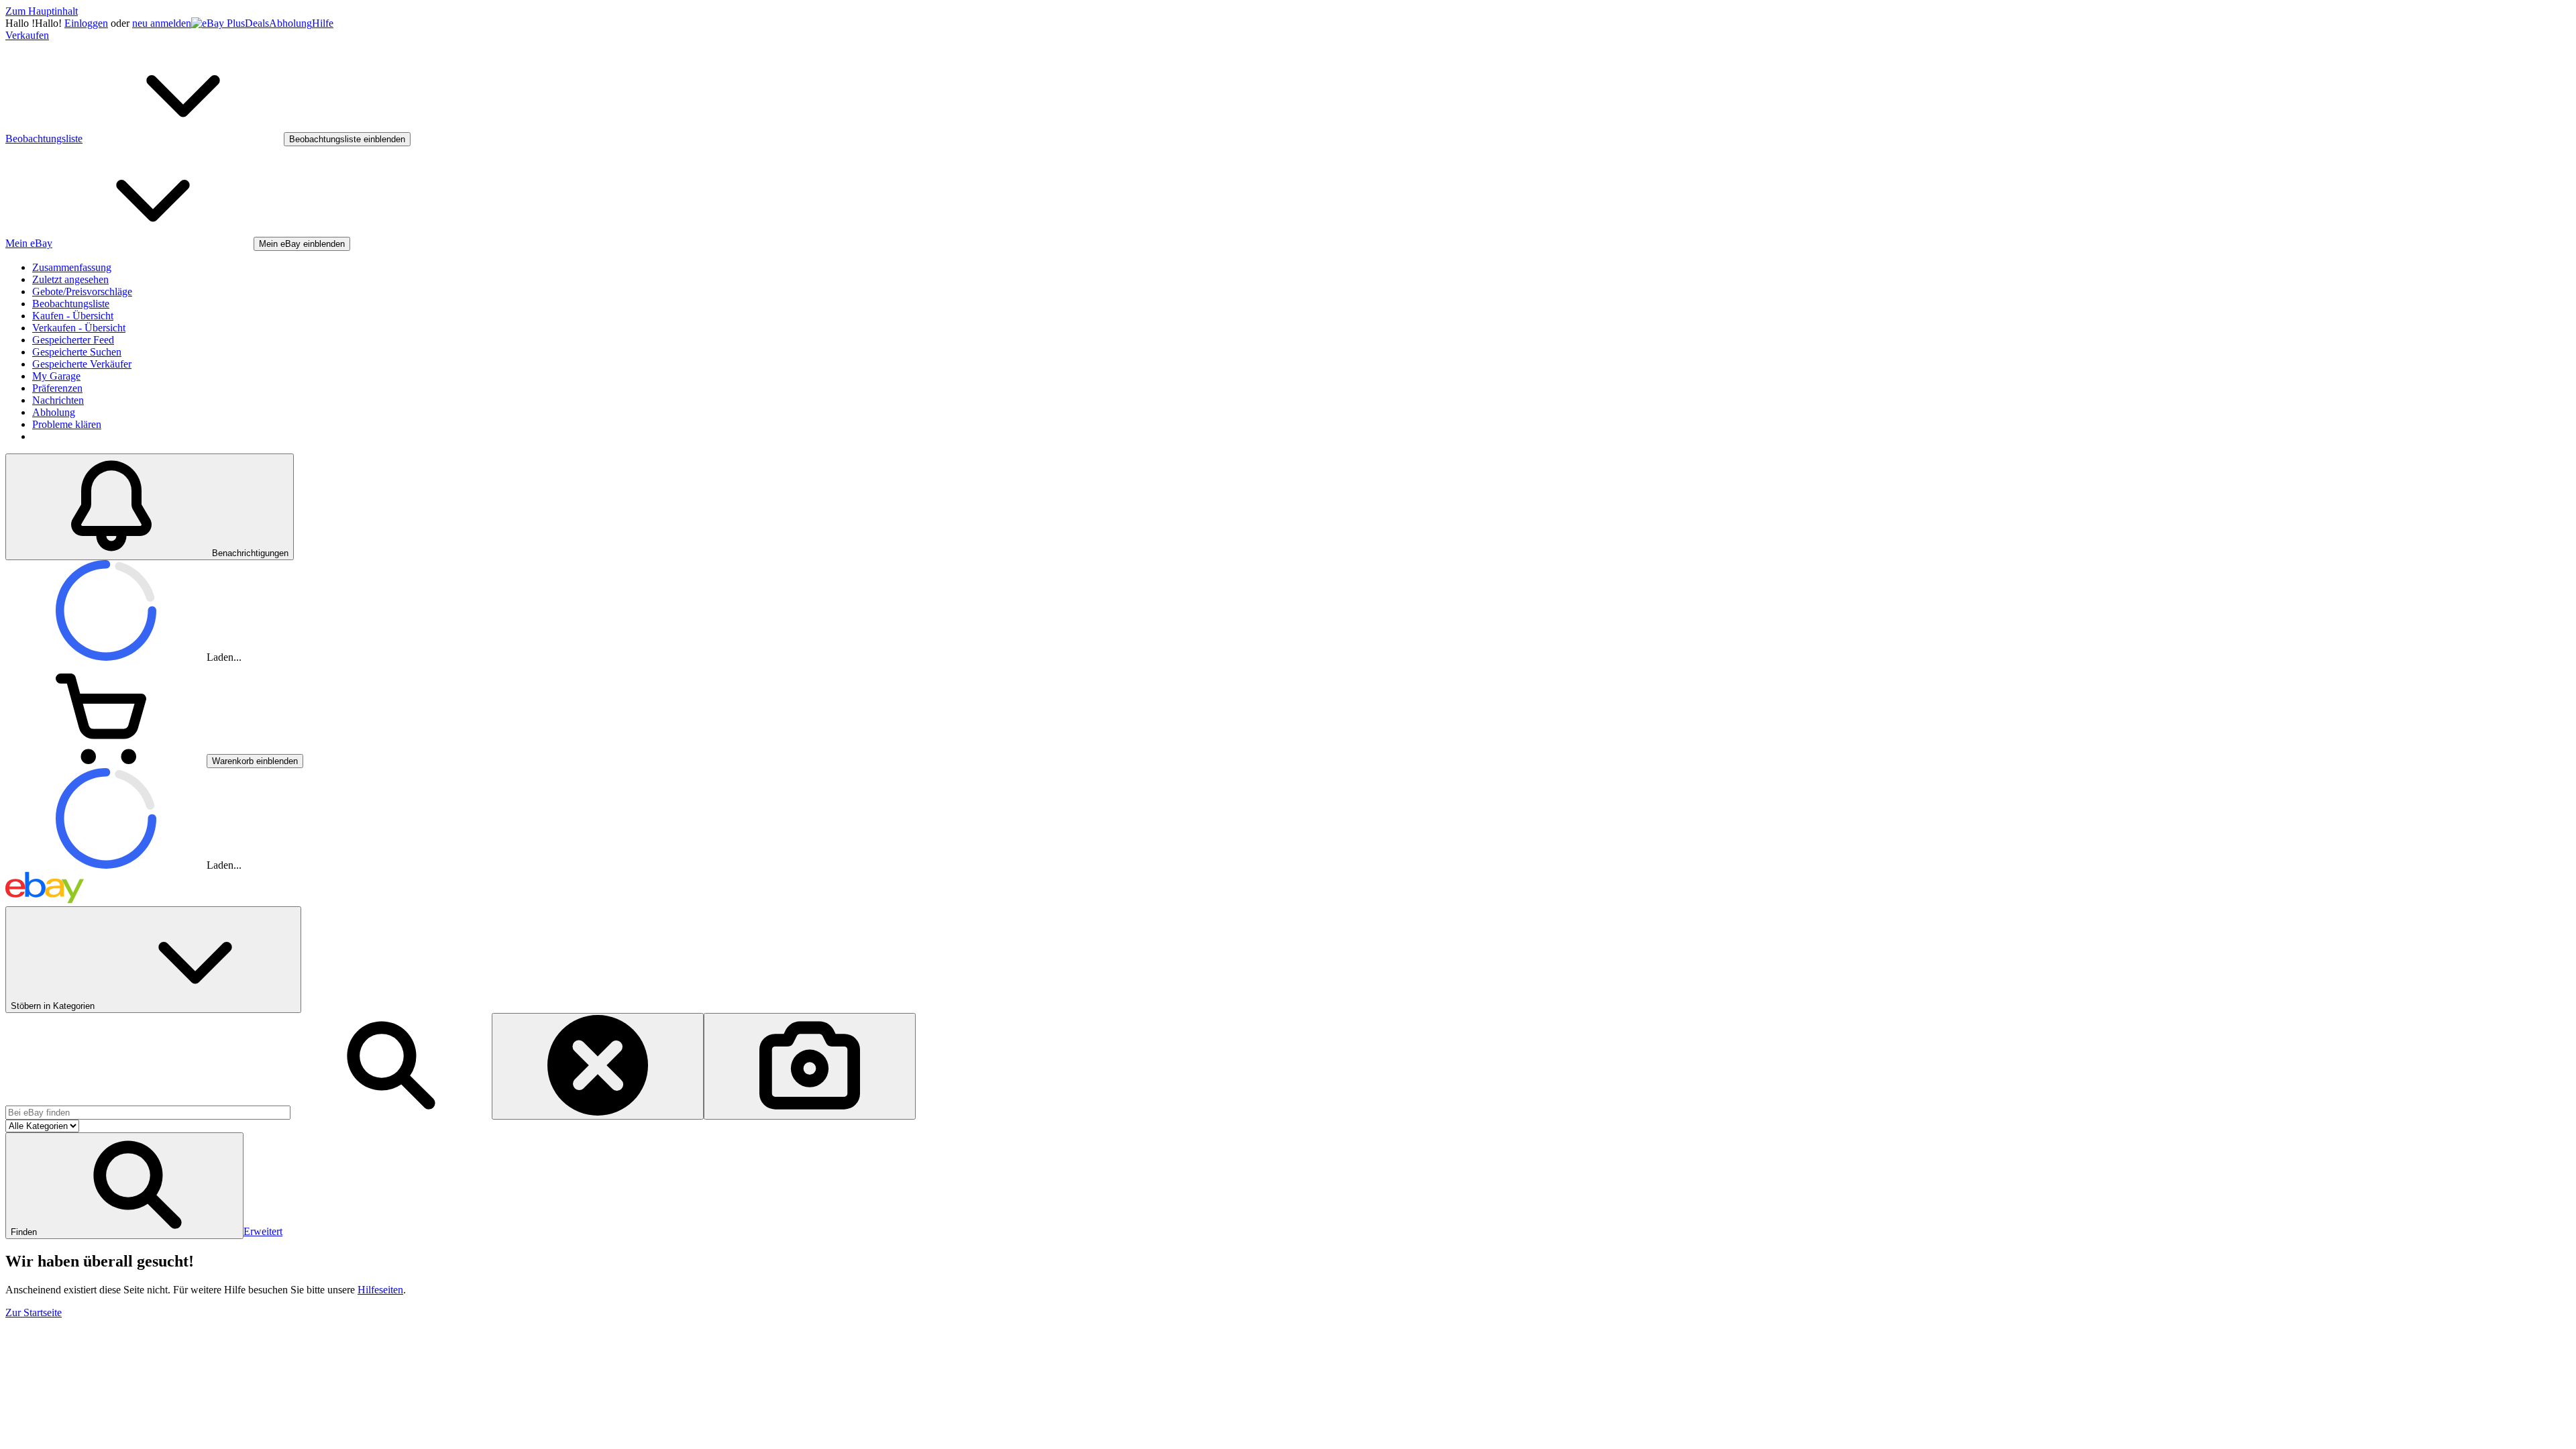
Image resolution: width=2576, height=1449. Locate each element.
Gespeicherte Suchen (77, 352)
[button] (124, 1186)
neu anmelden (162, 23)
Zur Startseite (34, 1312)
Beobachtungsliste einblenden (347, 139)
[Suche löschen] (598, 1066)
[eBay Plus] (218, 23)
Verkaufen (27, 35)
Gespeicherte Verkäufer (82, 364)
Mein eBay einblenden (302, 244)
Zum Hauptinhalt (42, 11)
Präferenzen (57, 388)
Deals (257, 23)
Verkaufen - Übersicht (79, 328)
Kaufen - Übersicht (73, 316)
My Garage (56, 376)
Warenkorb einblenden (255, 761)
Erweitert (263, 1231)
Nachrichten (58, 400)
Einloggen (86, 23)
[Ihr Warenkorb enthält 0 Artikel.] (106, 760)
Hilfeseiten (380, 1290)
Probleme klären (67, 424)
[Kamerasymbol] (810, 1066)
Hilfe (323, 23)
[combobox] (148, 1113)
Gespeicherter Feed (73, 340)
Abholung (290, 23)
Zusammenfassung (72, 267)
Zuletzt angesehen (70, 279)
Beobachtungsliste (71, 304)
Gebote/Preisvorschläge (82, 291)
